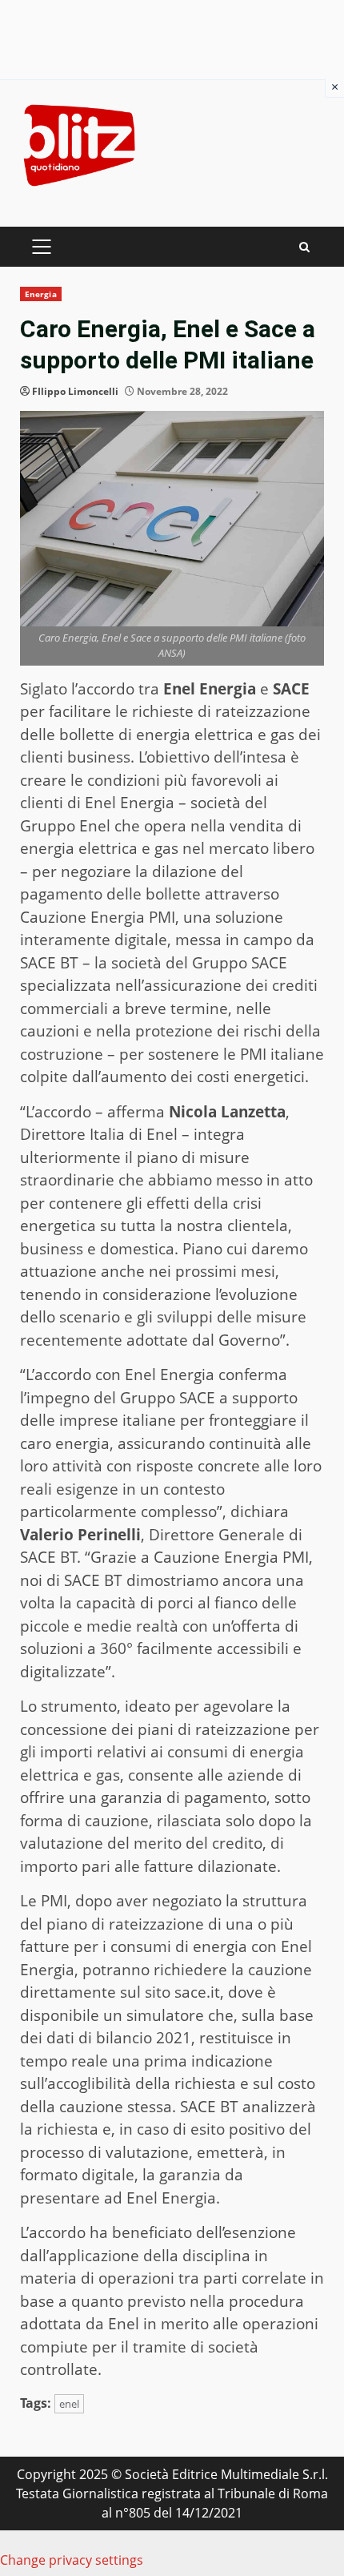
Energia (41, 294)
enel (69, 2404)
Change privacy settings (72, 2560)
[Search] (304, 247)
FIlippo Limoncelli (75, 391)
